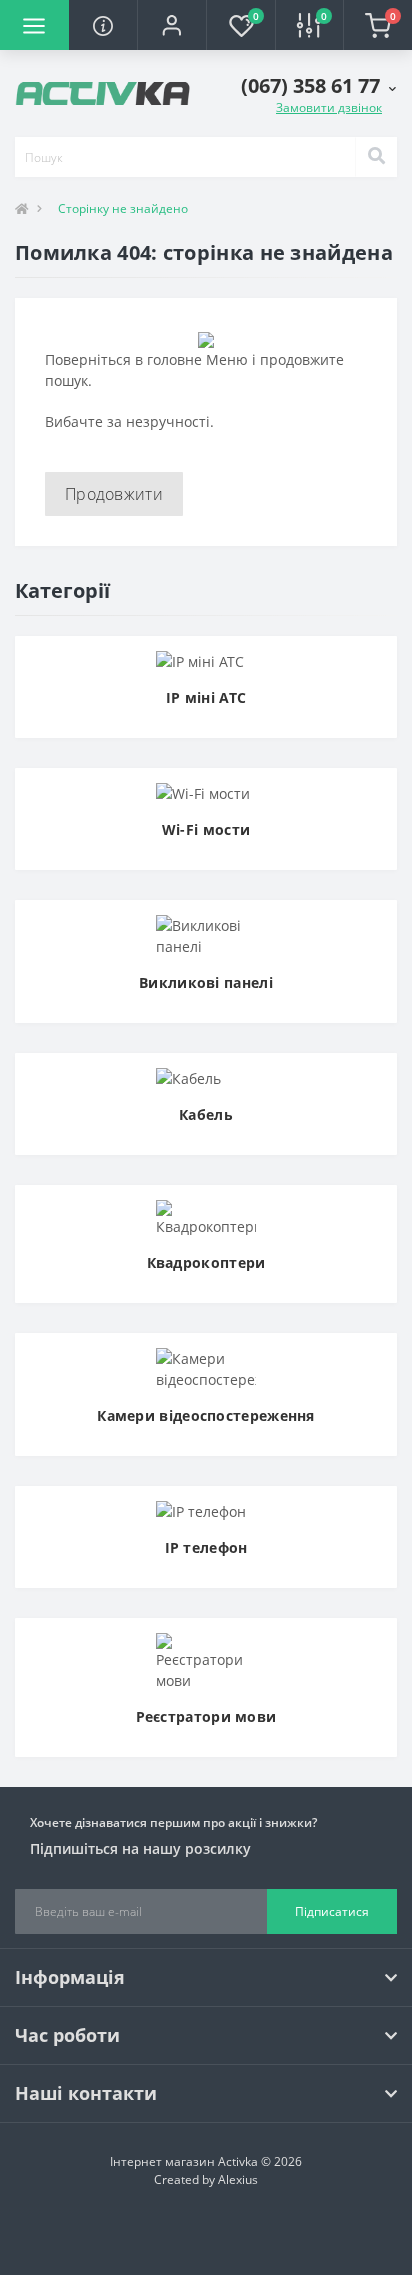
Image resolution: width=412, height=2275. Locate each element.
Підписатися (332, 1911)
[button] (171, 25)
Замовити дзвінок (329, 107)
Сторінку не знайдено (123, 208)
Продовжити (114, 494)
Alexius (238, 2179)
